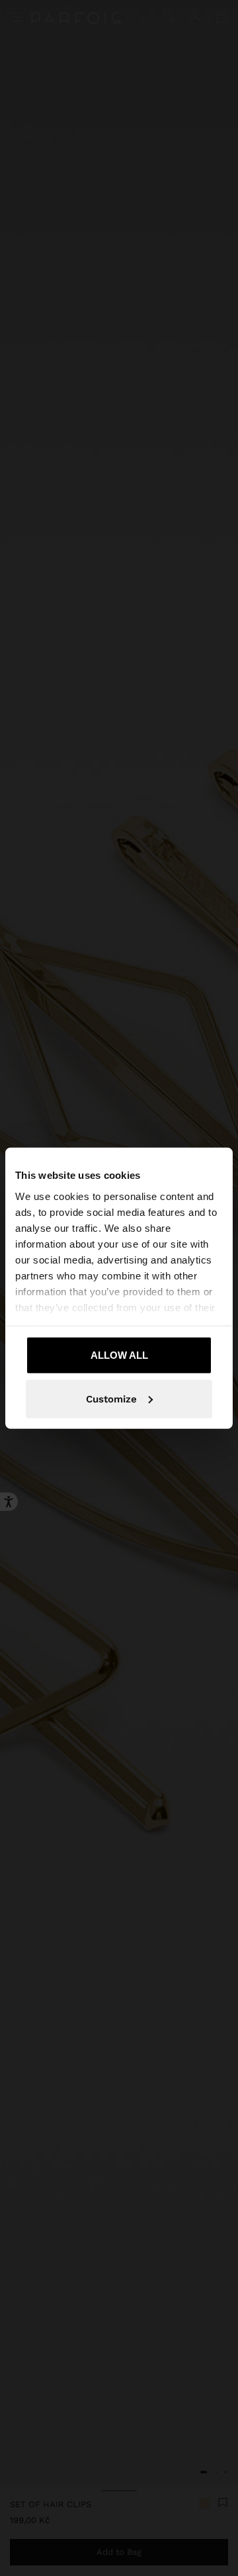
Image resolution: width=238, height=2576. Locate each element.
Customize (111, 1398)
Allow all (119, 1355)
